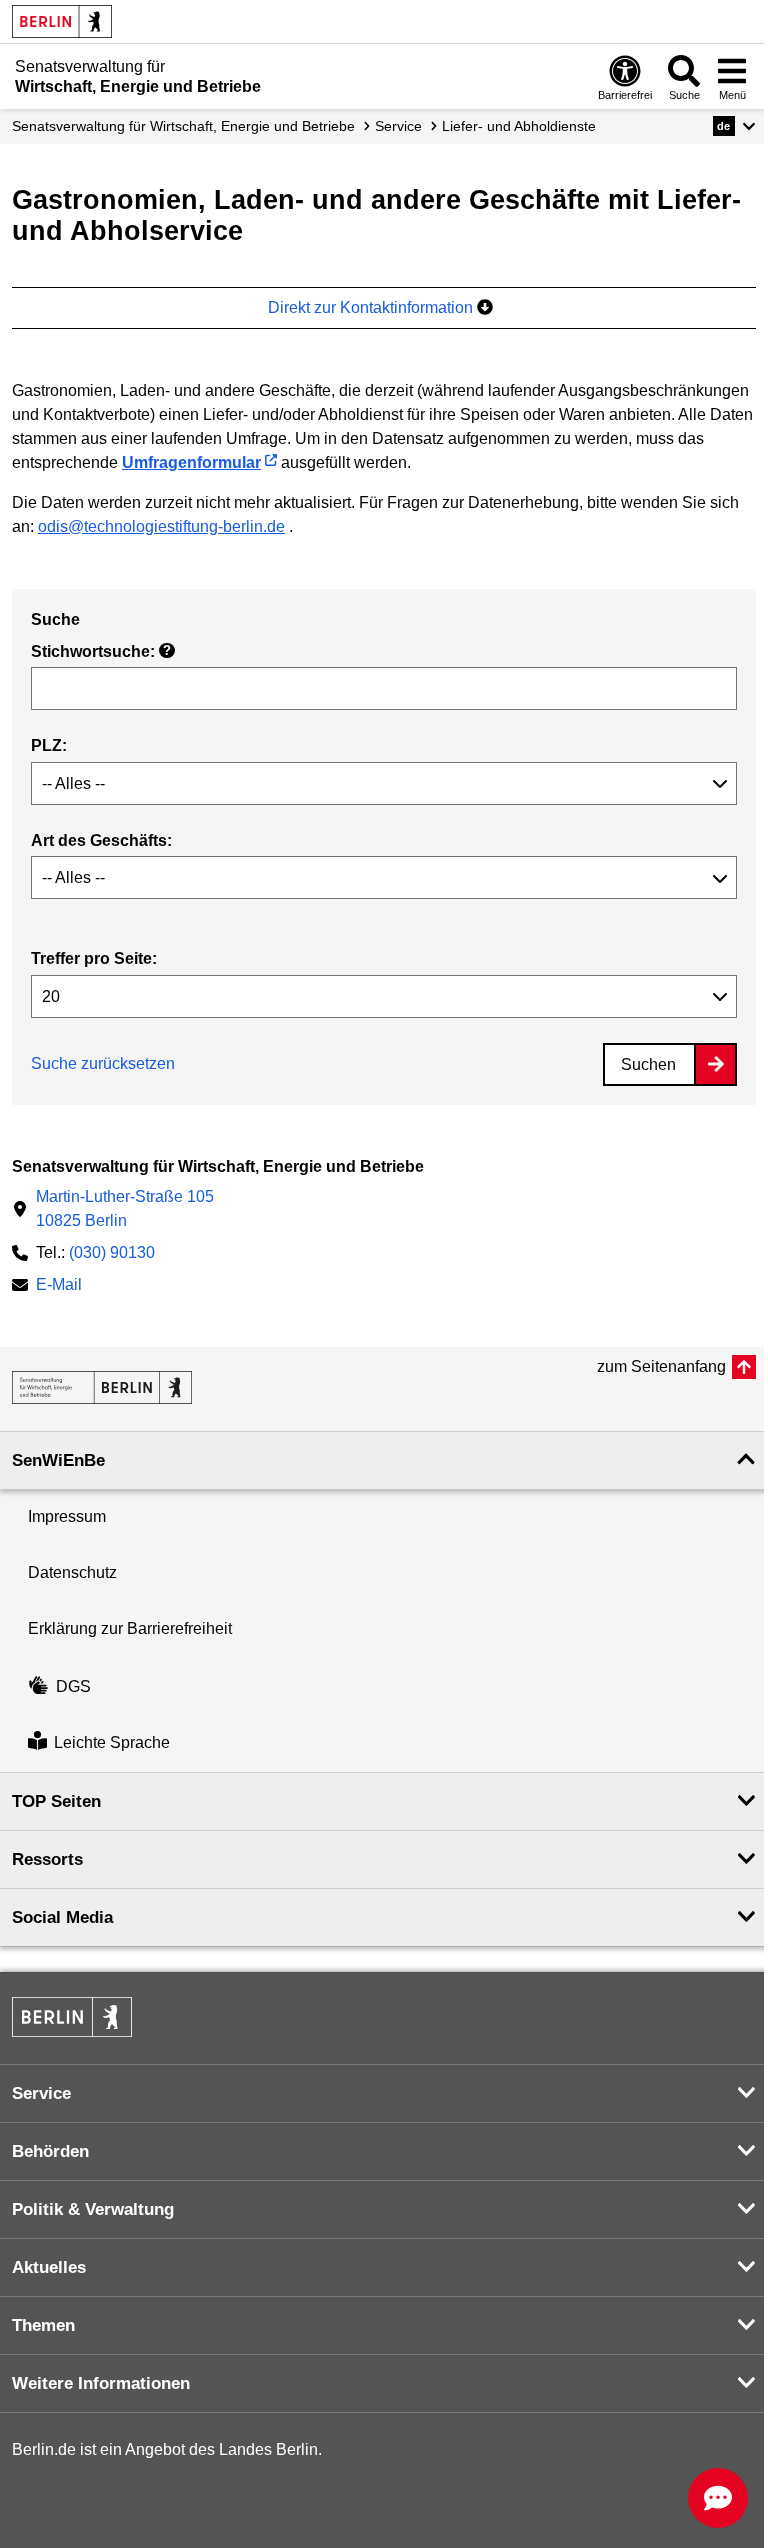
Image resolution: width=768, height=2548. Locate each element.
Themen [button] (43, 2325)
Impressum (67, 1516)
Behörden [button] (50, 2151)
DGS (73, 1686)
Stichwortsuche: (101, 651)
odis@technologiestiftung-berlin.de (161, 526)
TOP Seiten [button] (56, 1801)
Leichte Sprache (112, 1743)
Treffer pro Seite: (94, 958)
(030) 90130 (112, 1252)
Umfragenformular (191, 462)
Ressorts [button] (47, 1859)
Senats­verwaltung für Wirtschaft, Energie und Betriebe (183, 126)
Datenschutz (72, 1572)
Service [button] (41, 2093)
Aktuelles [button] (49, 2267)
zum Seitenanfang (661, 1366)
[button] (734, 126)
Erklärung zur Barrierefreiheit (130, 1628)
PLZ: (49, 745)
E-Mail (59, 1286)
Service (398, 126)
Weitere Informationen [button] (101, 2383)
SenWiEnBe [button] (58, 1460)
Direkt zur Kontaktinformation (372, 307)
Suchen (648, 1064)
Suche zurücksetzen (103, 1063)
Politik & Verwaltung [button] (93, 2209)
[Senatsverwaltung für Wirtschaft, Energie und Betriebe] (102, 1387)
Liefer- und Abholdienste (519, 126)
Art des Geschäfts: (101, 840)
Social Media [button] (62, 1917)
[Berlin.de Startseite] (62, 21)
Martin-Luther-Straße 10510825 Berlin (125, 1208)
